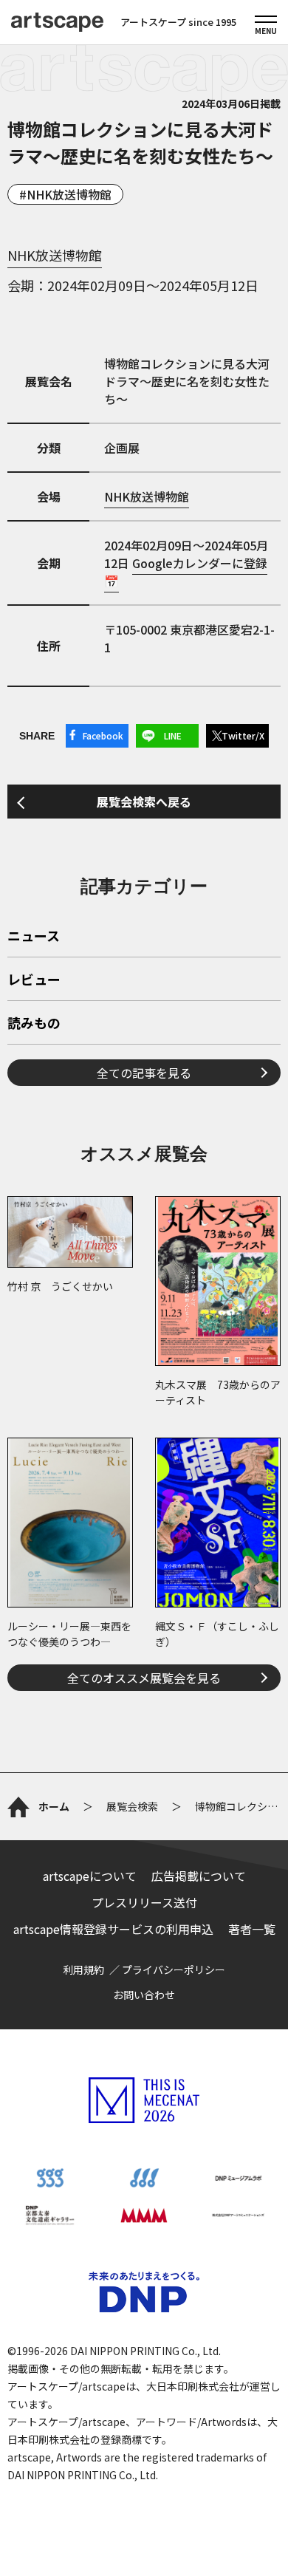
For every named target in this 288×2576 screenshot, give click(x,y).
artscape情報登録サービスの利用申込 (113, 1929)
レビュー (34, 980)
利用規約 (83, 1969)
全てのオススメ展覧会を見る (144, 1678)
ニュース (34, 937)
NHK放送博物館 (69, 194)
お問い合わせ (144, 1995)
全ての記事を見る (144, 1073)
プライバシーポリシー (174, 1969)
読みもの (34, 1024)
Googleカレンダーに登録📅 (186, 572)
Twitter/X (243, 735)
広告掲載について (199, 1876)
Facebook (103, 735)
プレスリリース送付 (144, 1902)
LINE (173, 735)
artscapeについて (90, 1876)
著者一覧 (252, 1929)
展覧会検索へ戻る (144, 802)
